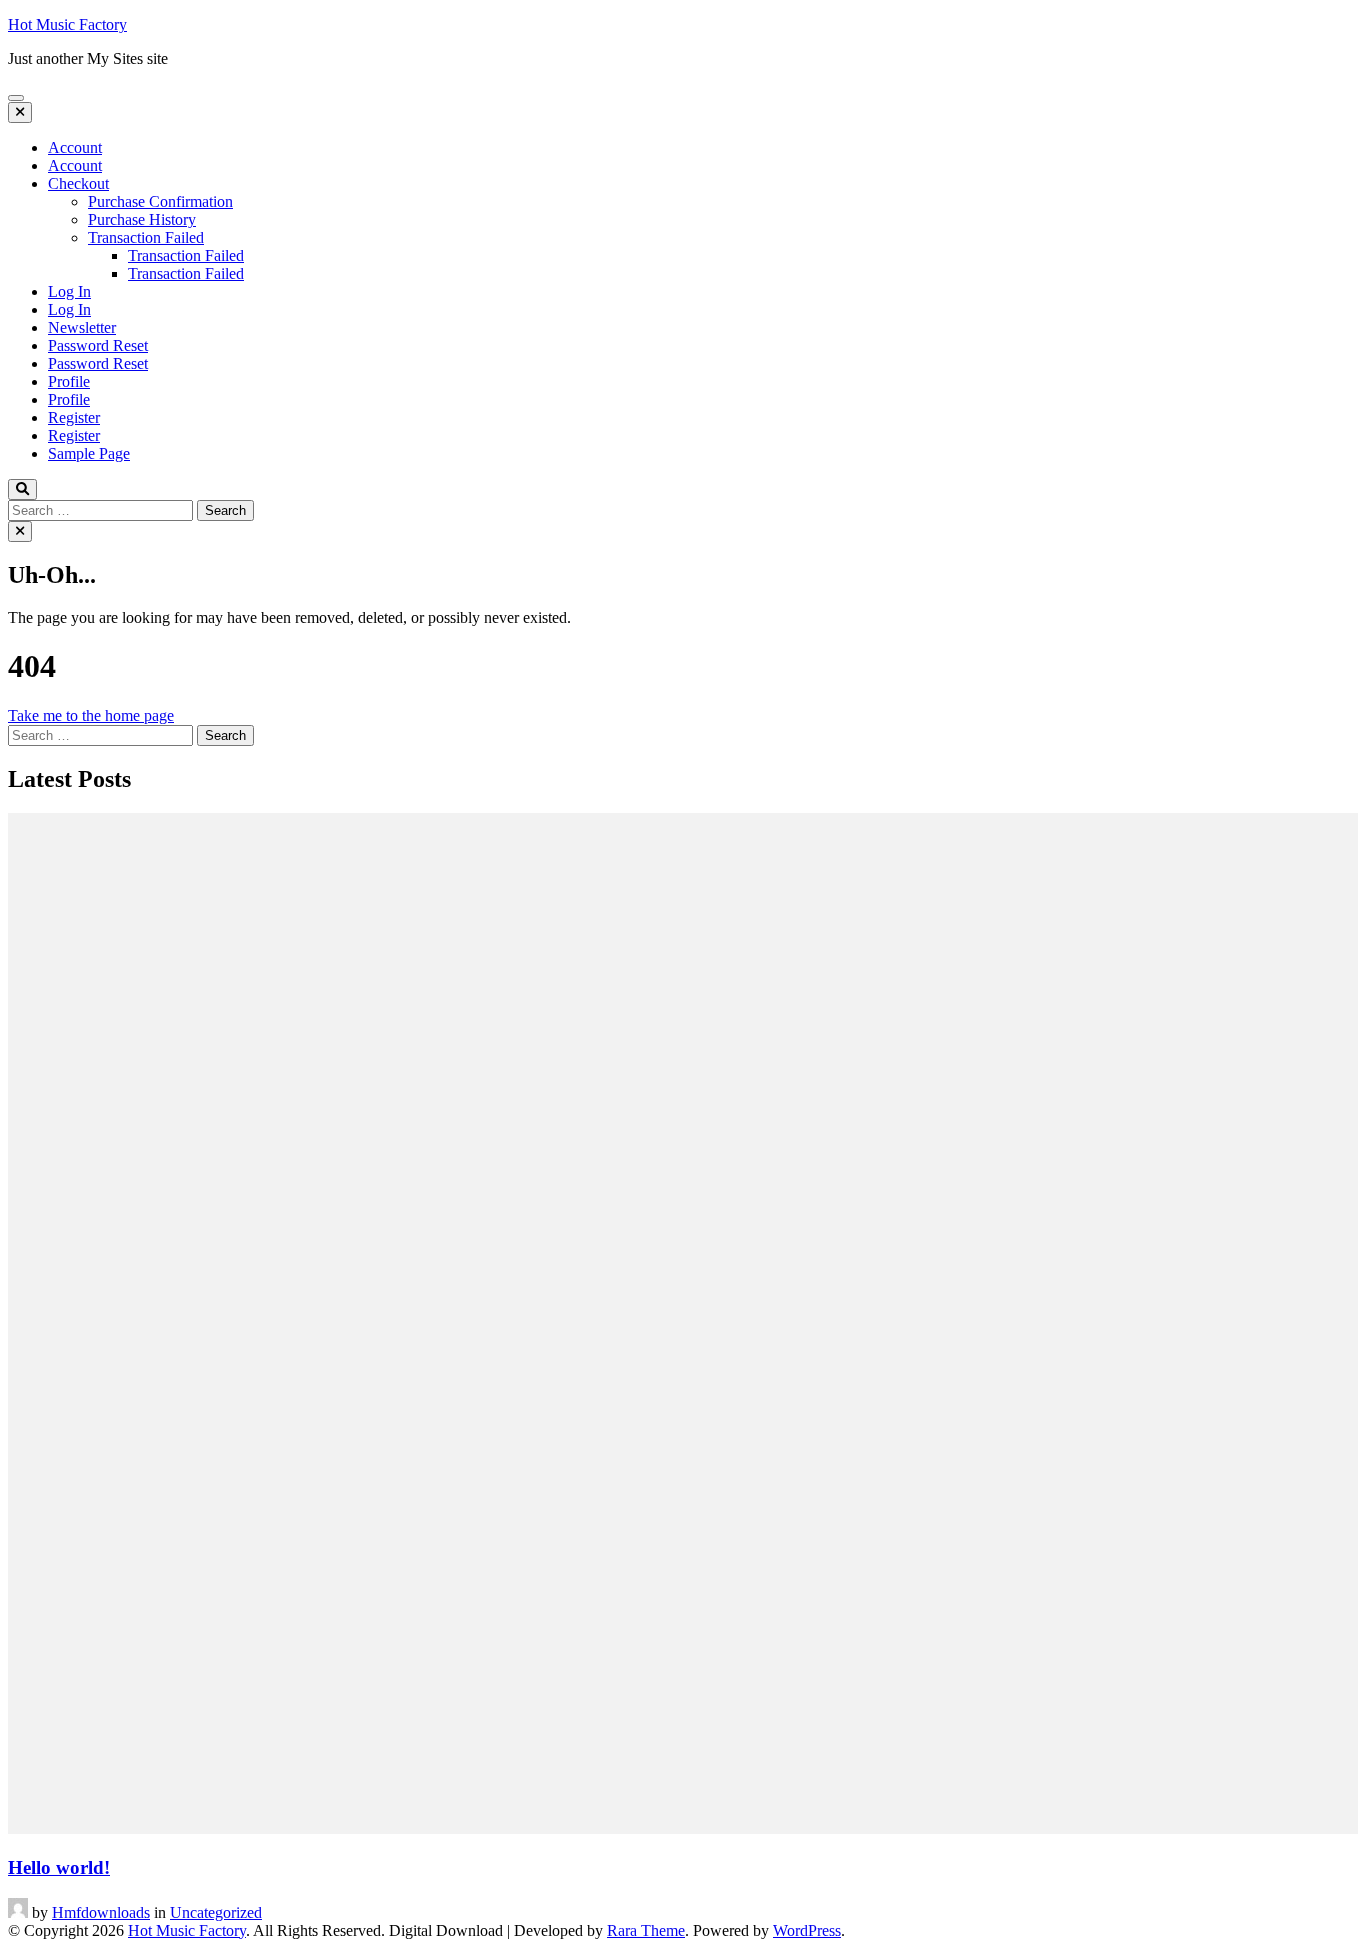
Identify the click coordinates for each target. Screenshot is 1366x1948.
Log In (69, 291)
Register (74, 417)
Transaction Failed (146, 237)
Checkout (78, 183)
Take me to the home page (91, 715)
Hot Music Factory (67, 24)
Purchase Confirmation (160, 201)
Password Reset (98, 345)
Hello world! (59, 1867)
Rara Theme (646, 1930)
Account (75, 147)
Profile (69, 381)
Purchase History (142, 219)
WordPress (807, 1930)
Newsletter (82, 327)
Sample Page (89, 453)
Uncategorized (216, 1912)
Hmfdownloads (101, 1912)
